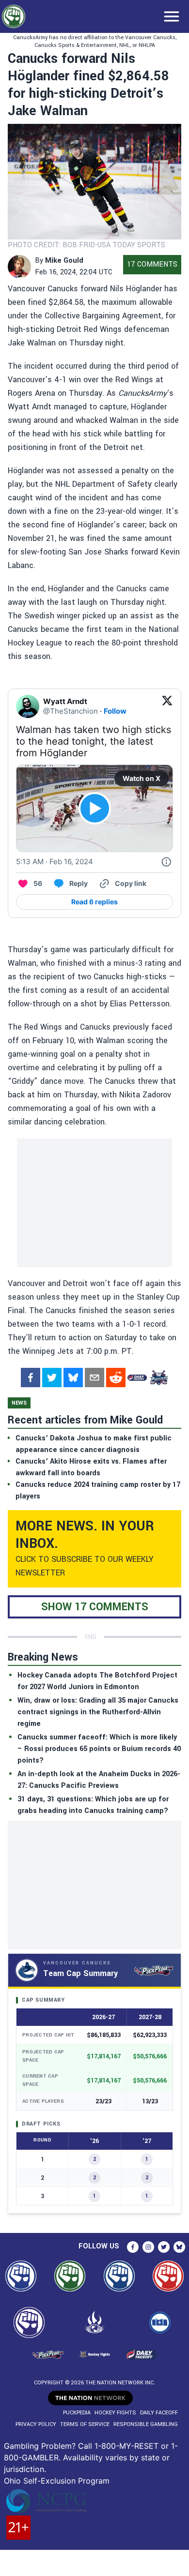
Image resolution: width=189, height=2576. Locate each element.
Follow (115, 711)
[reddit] (116, 1378)
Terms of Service (85, 2424)
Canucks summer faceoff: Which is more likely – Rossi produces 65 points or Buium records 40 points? (99, 1749)
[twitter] (52, 1378)
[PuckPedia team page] (158, 1378)
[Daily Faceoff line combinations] (137, 1378)
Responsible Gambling (146, 2424)
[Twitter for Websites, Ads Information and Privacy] (166, 862)
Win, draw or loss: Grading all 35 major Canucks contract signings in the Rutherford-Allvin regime (98, 1712)
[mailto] (94, 1378)
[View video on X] (95, 808)
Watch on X (142, 778)
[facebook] (31, 1378)
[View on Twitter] (167, 706)
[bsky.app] (73, 1378)
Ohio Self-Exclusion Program (57, 2481)
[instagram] (148, 2247)
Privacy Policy (36, 2424)
